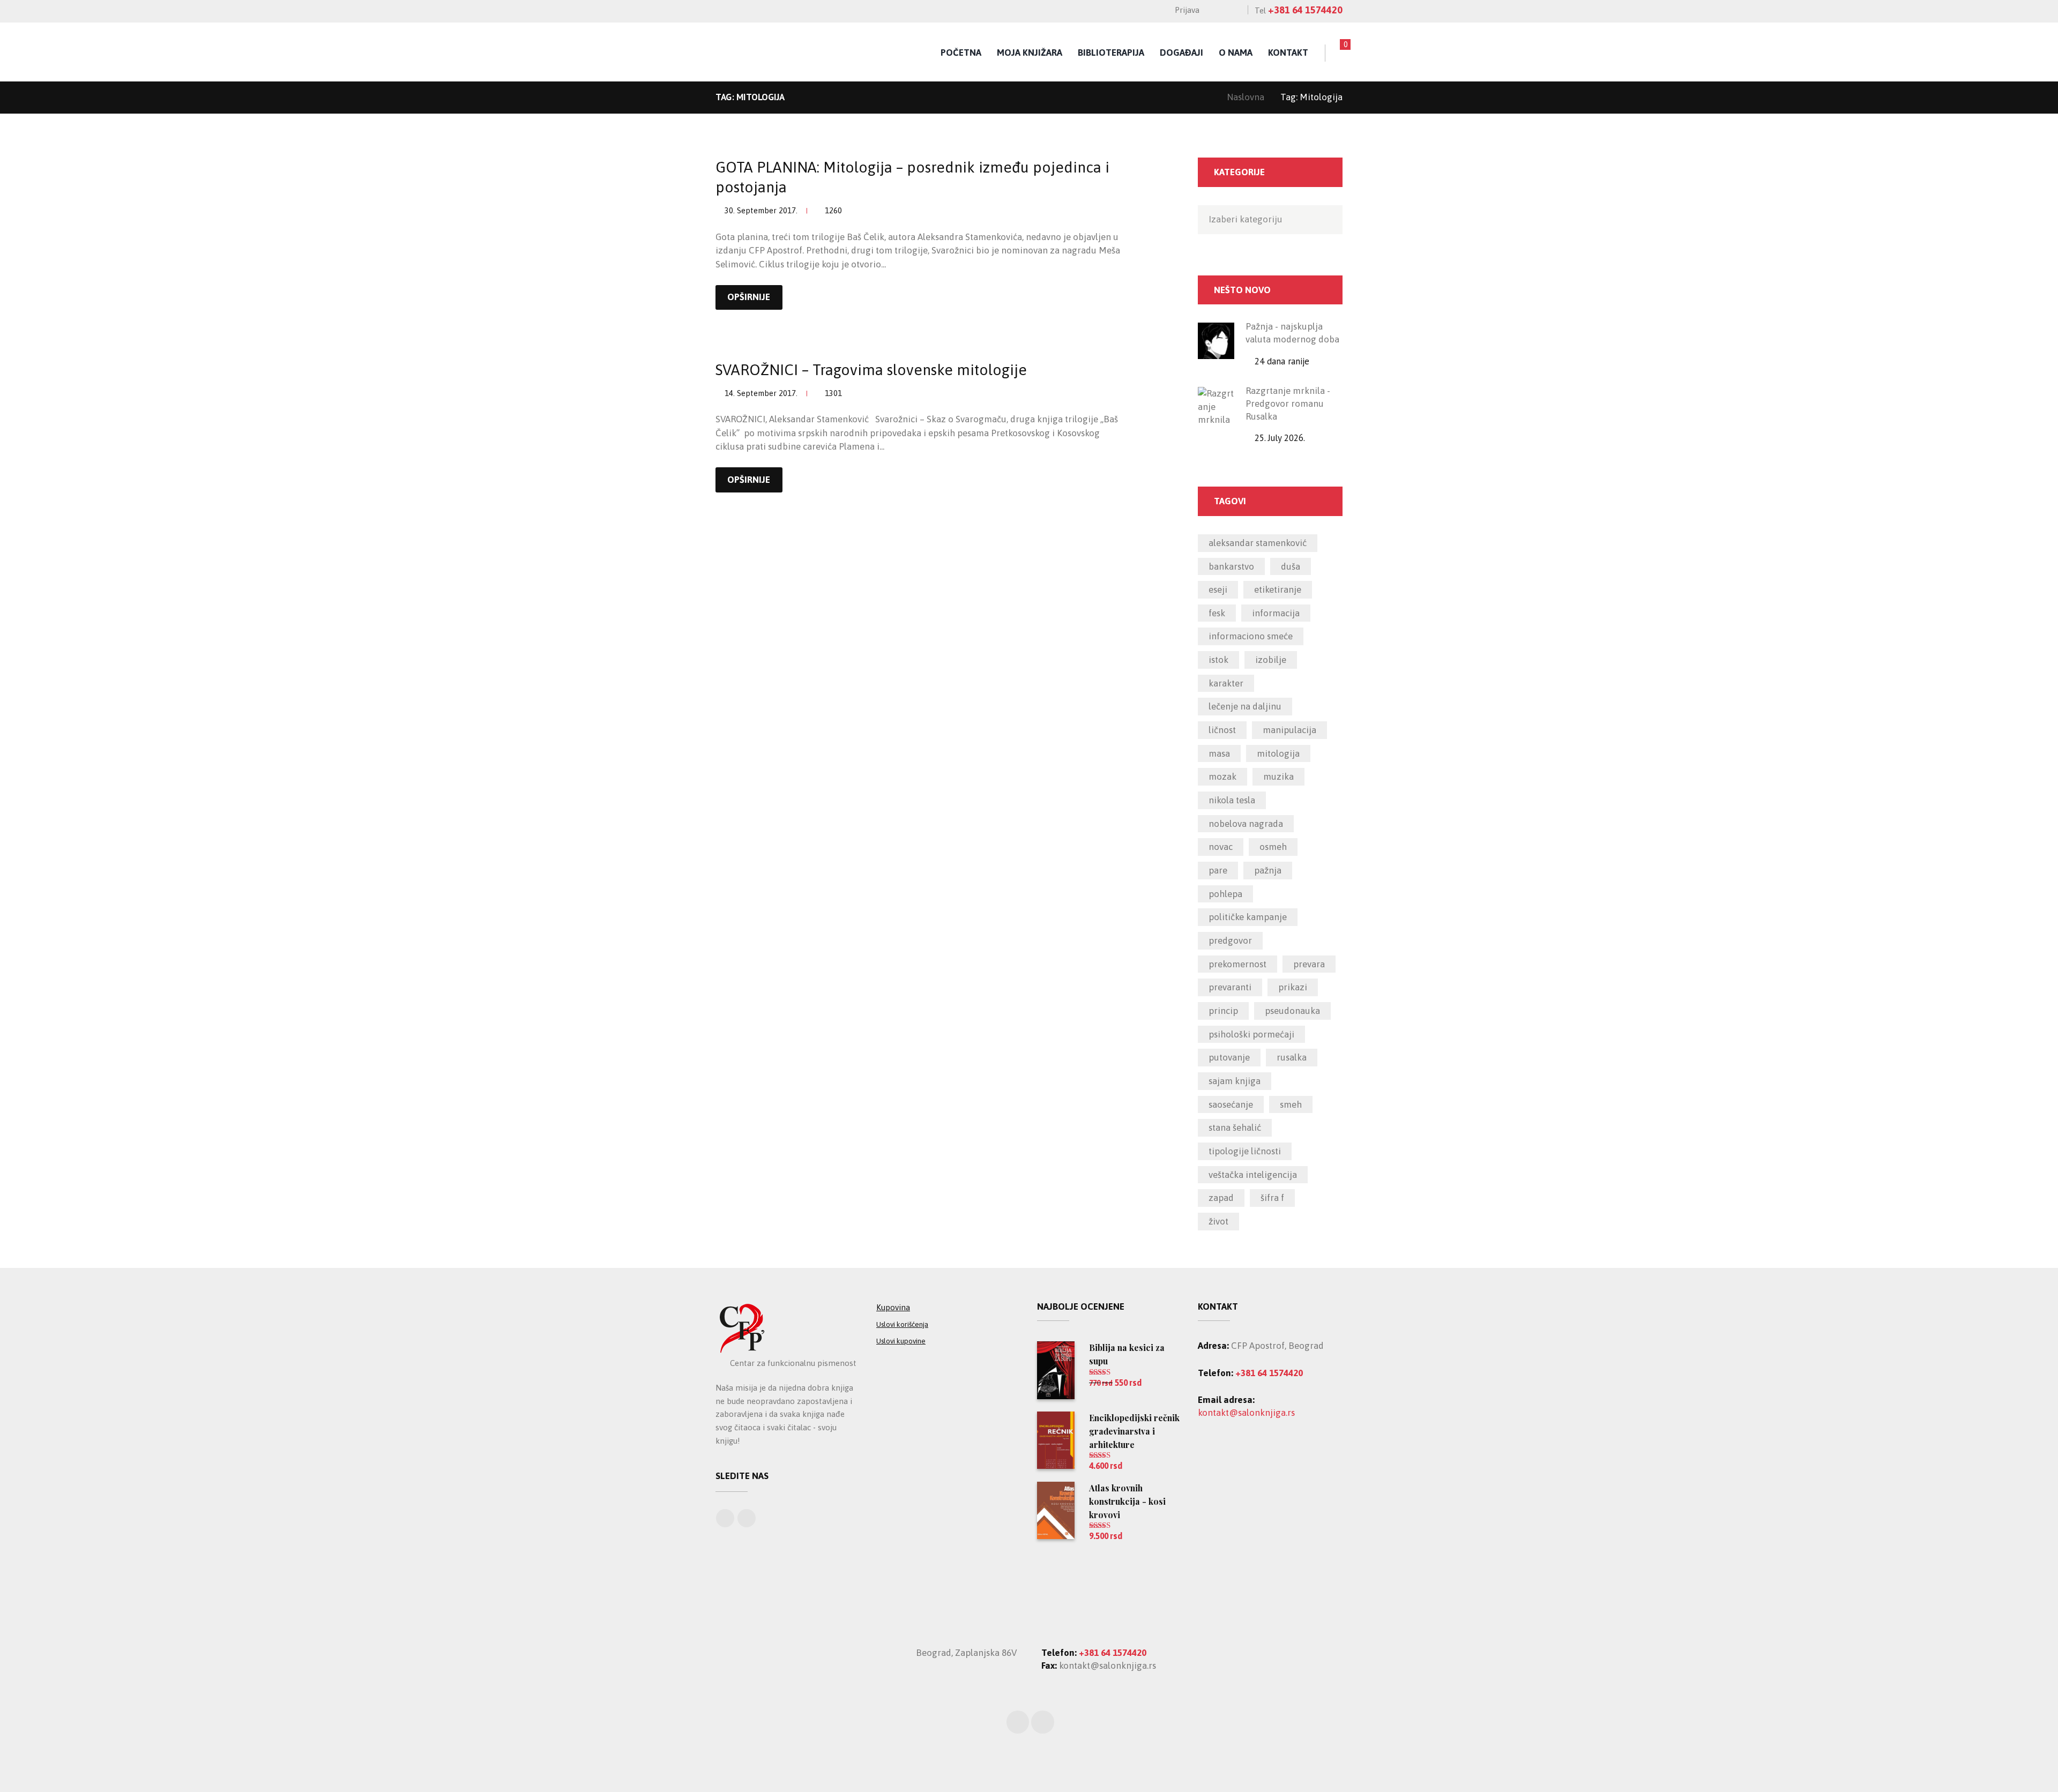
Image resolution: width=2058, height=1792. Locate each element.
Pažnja (1268, 870)
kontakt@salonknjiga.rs (1246, 1413)
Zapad (1221, 1198)
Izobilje (1271, 660)
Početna (961, 53)
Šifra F (1272, 1198)
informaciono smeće (1251, 636)
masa (1219, 753)
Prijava (1187, 10)
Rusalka (1292, 1057)
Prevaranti (1230, 987)
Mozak (1222, 776)
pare (1218, 870)
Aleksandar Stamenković (1258, 543)
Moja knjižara (1030, 53)
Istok (1218, 660)
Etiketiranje (1278, 589)
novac (1221, 847)
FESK (1217, 613)
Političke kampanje (1248, 917)
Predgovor (1230, 940)
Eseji (1218, 589)
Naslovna (1246, 97)
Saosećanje (1231, 1104)
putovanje (1229, 1057)
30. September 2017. (761, 210)
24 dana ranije (1282, 361)
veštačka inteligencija (1253, 1175)
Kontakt (1288, 53)
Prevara (1309, 964)
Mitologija (1278, 753)
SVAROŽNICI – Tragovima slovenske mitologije (871, 370)
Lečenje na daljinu (1245, 706)
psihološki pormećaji (1251, 1034)
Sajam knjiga (1235, 1081)
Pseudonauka (1292, 1011)
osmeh (1273, 847)
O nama (1236, 53)
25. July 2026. (1280, 438)
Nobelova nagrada (1246, 824)
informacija (1276, 613)
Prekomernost (1237, 964)
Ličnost (1222, 730)
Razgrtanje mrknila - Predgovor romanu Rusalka (1288, 404)
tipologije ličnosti (1245, 1151)
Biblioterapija (1111, 53)
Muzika (1278, 776)
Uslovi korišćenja (902, 1324)
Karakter (1226, 683)
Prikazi (1293, 987)
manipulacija (1289, 730)
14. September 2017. (761, 393)
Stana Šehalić (1235, 1128)
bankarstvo (1231, 566)
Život (1218, 1221)
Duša (1291, 566)
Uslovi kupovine (901, 1341)
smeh (1291, 1104)
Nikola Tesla (1232, 800)
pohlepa (1225, 894)
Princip (1223, 1011)
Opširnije (749, 297)
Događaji (1181, 53)
